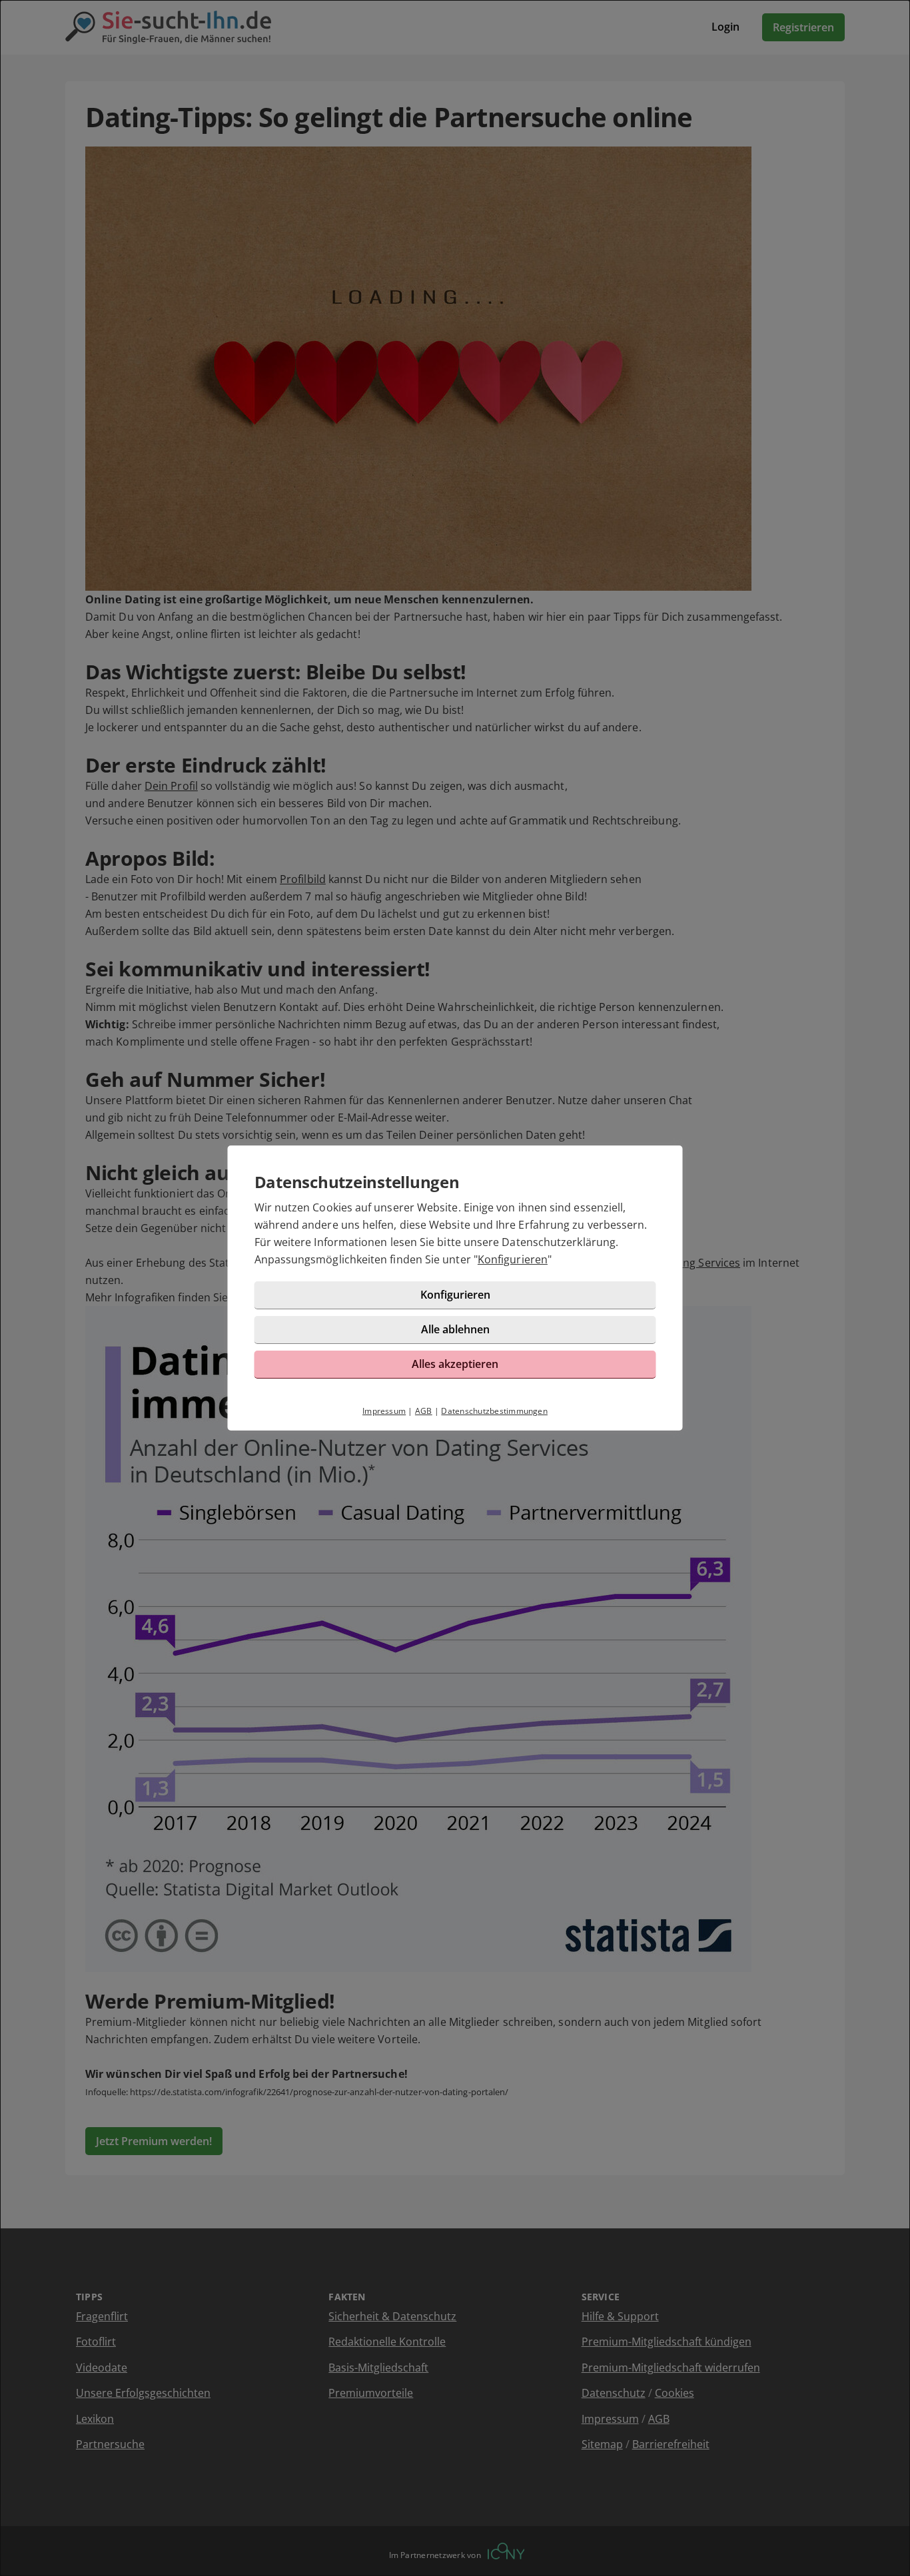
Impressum (384, 1411)
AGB (424, 1411)
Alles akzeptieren (455, 1364)
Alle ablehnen (455, 1329)
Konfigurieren (513, 1259)
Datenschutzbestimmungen (494, 1411)
